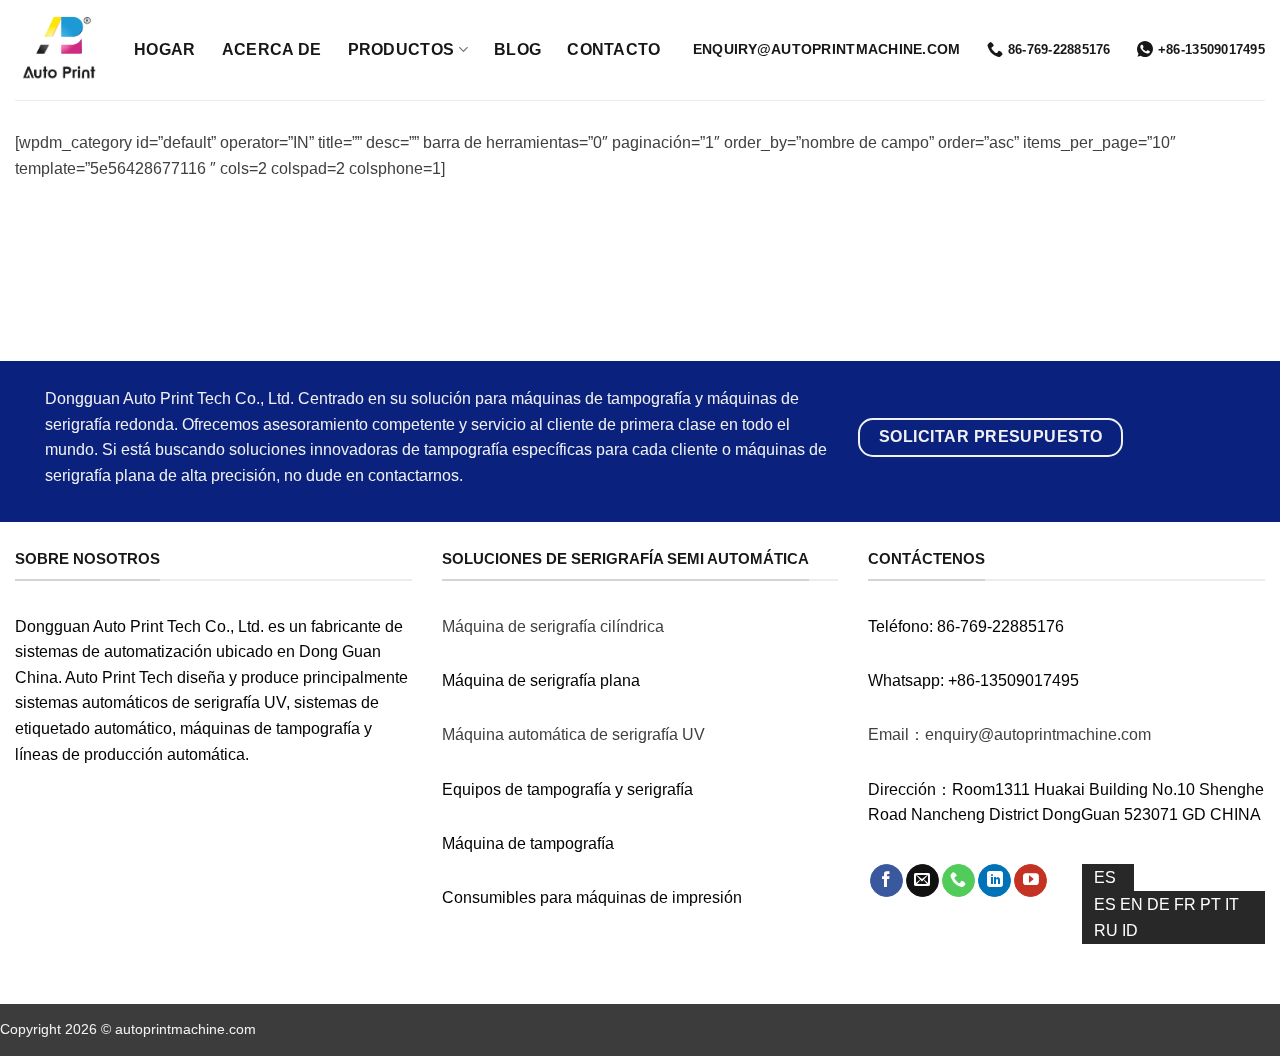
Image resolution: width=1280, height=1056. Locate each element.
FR (1187, 904)
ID (1130, 930)
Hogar (165, 49)
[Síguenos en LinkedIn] (994, 881)
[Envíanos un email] (922, 881)
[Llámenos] (958, 881)
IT (1232, 904)
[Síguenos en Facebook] (886, 881)
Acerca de (272, 49)
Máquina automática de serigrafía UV (573, 734)
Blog (517, 49)
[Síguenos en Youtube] (1030, 881)
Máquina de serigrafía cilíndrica (553, 626)
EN (1133, 904)
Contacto (614, 49)
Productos (401, 49)
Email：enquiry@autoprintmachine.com (1009, 734)
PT (1212, 904)
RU (1108, 930)
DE (1160, 904)
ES (1105, 877)
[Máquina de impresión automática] (59, 50)
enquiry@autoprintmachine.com (827, 49)
